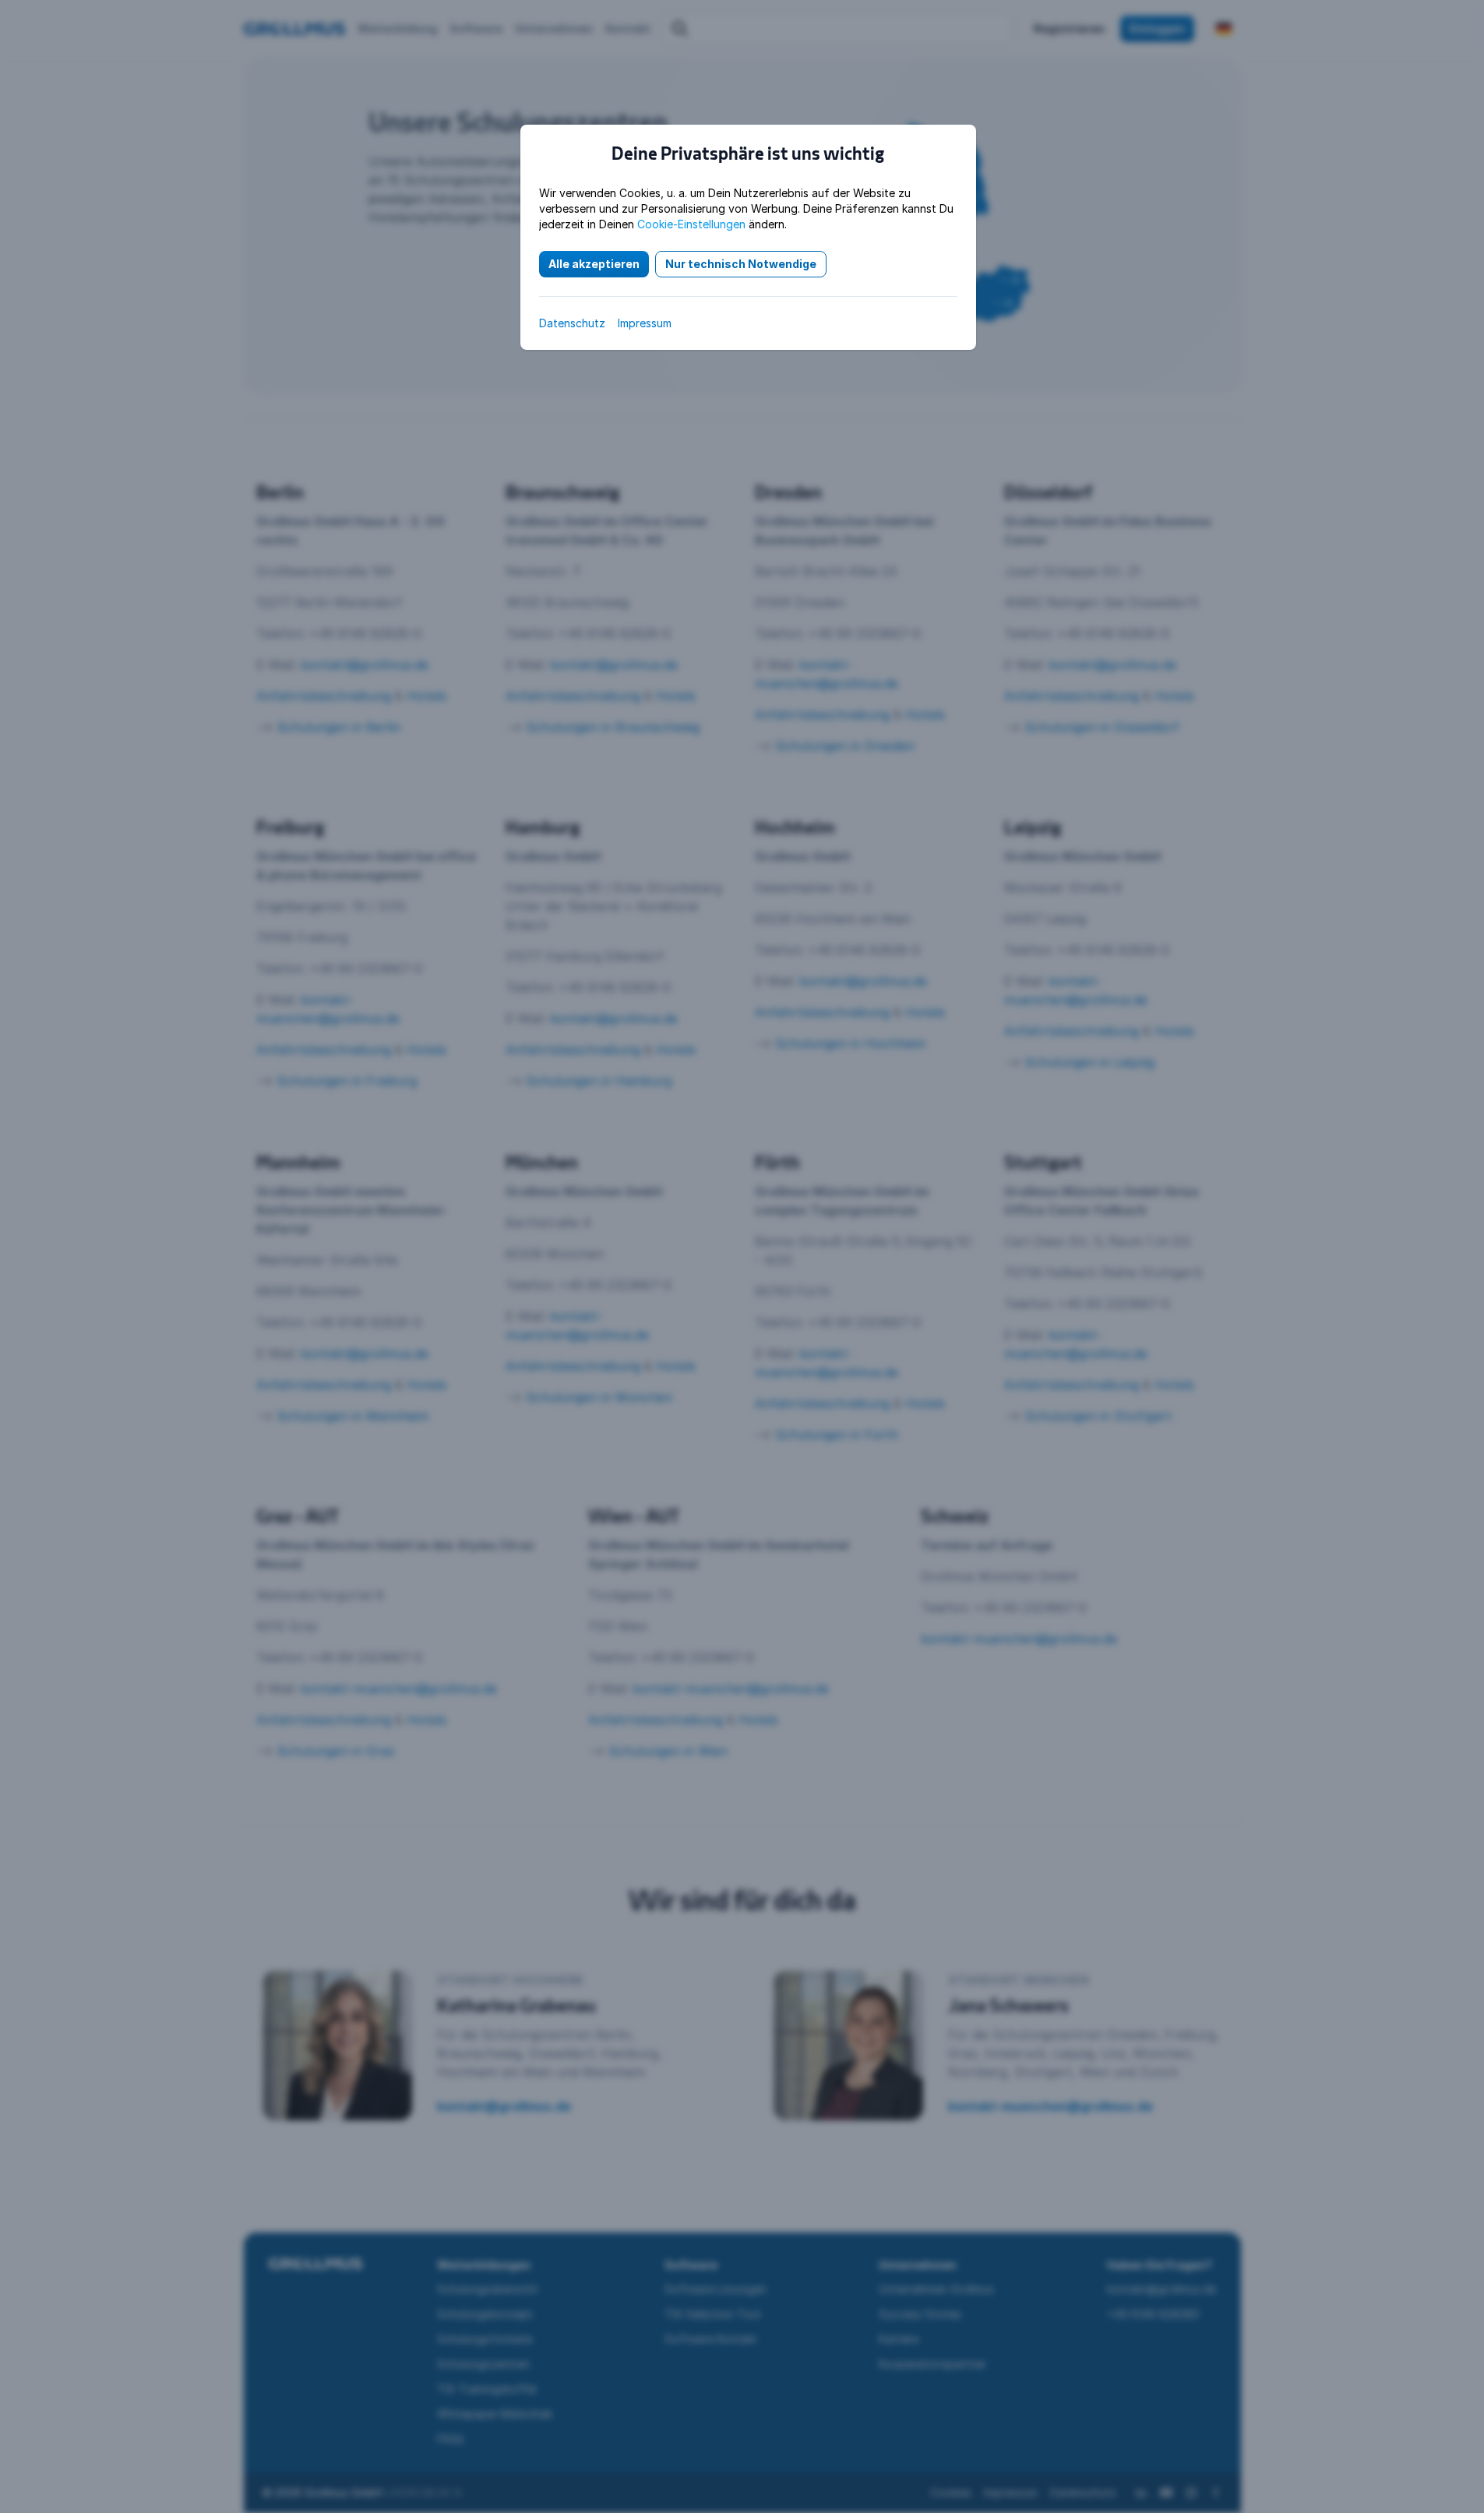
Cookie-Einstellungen (691, 224)
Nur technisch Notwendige (741, 264)
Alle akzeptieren (594, 264)
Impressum (645, 323)
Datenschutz (572, 323)
